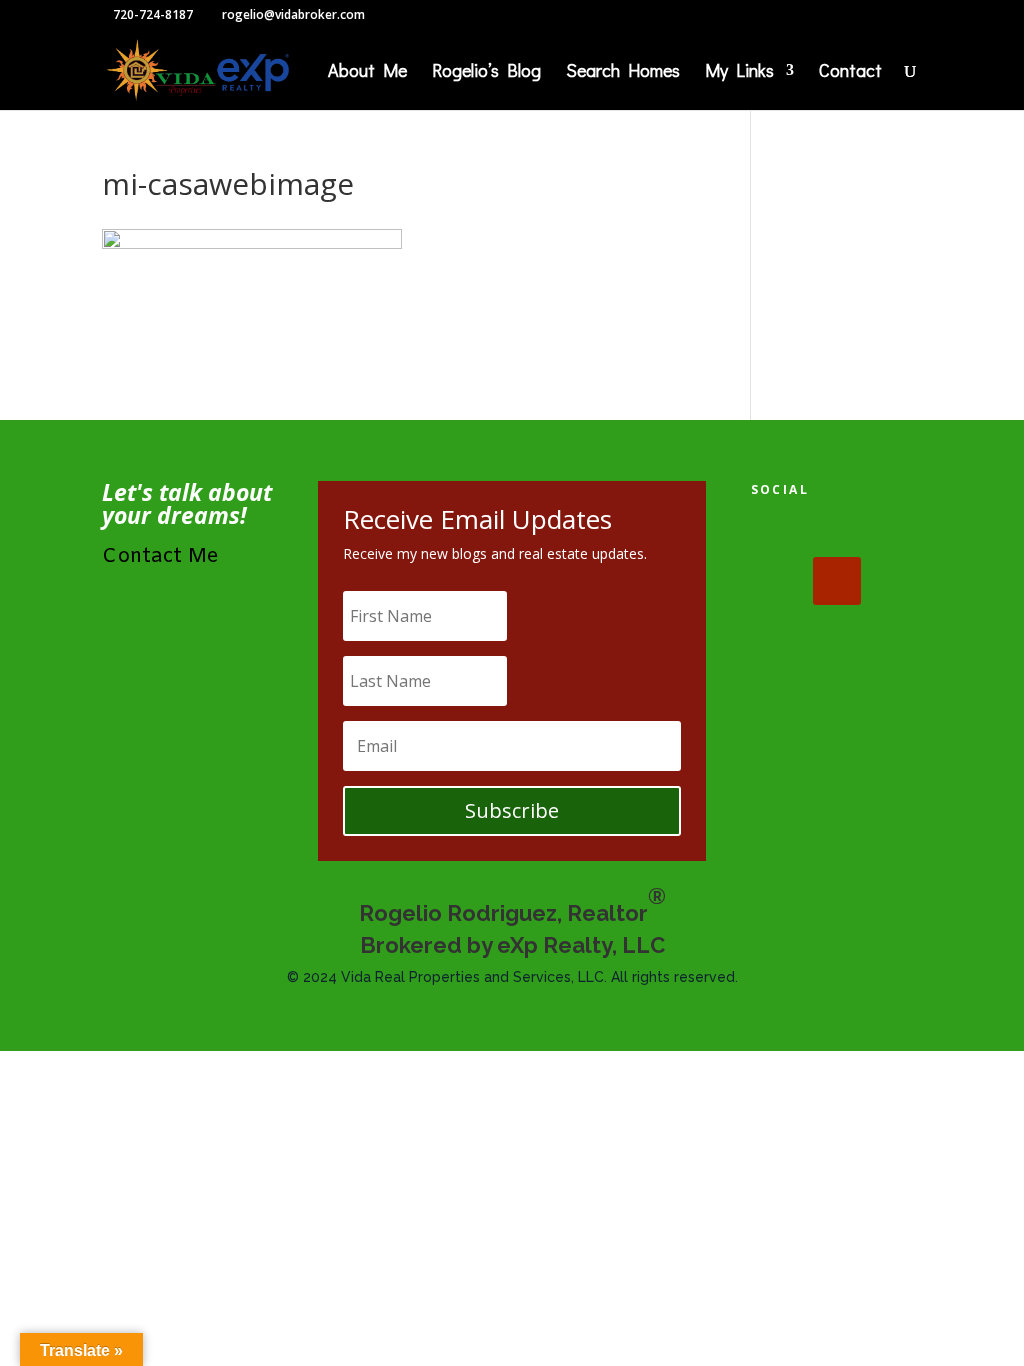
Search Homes (623, 72)
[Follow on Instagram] (775, 581)
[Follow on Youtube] (837, 581)
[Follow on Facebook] (775, 533)
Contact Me (160, 556)
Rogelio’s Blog (486, 72)
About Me (367, 72)
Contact (850, 72)
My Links (739, 72)
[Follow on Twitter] (837, 533)
